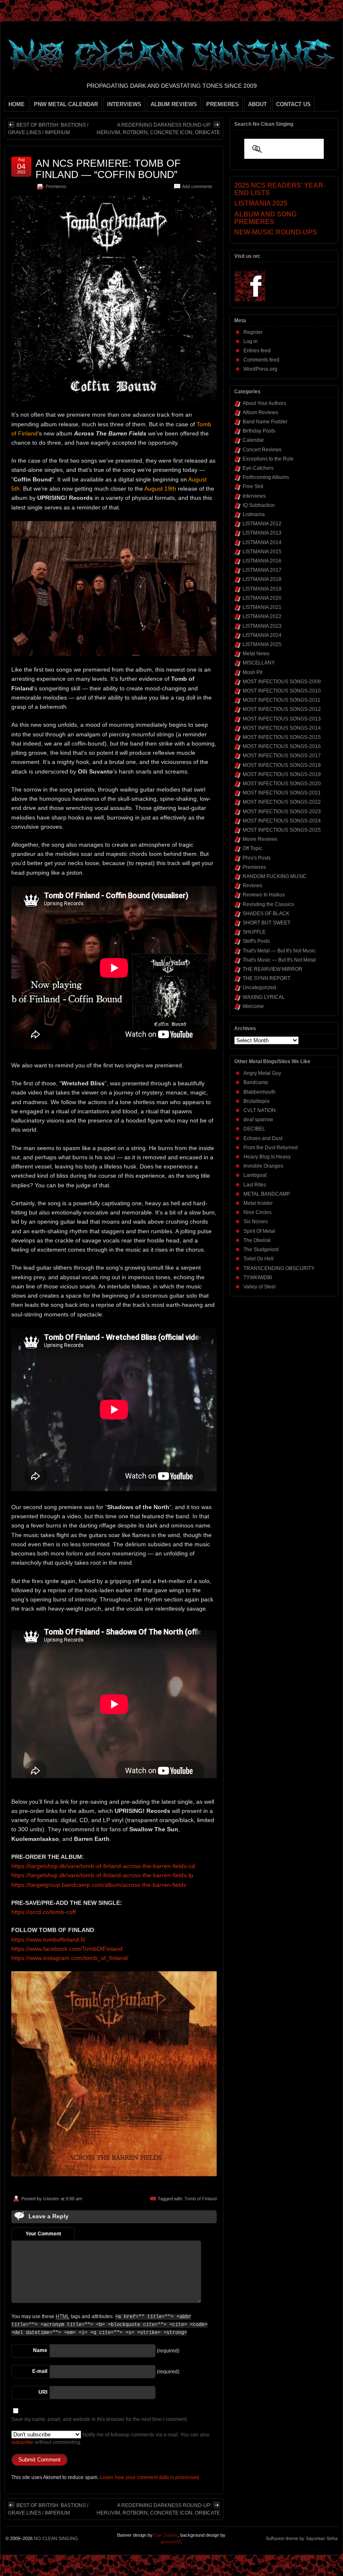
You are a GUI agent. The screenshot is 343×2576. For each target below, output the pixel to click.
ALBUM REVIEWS (174, 104)
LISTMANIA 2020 (262, 598)
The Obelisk (257, 1240)
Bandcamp (256, 1082)
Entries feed (257, 351)
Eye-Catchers (258, 468)
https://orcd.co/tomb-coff (44, 1912)
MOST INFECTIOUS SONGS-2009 (282, 682)
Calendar (253, 440)
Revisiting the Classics (268, 904)
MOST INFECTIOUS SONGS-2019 (282, 774)
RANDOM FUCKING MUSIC (275, 876)
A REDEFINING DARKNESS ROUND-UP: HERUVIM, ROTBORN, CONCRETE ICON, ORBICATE (158, 129)
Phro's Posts (257, 858)
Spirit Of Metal (259, 1231)
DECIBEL (254, 1129)
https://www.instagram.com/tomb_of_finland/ (70, 1958)
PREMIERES (223, 104)
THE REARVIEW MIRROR (273, 969)
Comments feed (261, 360)
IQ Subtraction (259, 505)
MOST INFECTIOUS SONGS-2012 (282, 709)
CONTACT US (293, 104)
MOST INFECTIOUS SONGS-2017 (282, 756)
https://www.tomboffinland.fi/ (48, 1940)
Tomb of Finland (201, 2199)
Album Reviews (260, 412)
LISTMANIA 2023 (262, 626)
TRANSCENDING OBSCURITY (279, 1268)
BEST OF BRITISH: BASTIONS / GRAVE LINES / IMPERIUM (48, 129)
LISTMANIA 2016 (262, 561)
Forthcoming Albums (266, 477)
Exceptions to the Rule (268, 459)
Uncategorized (259, 988)
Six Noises (256, 1222)
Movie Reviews (260, 839)
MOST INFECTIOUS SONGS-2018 (282, 765)
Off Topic (252, 848)
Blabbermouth (260, 1092)
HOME (17, 104)
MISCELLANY (259, 663)
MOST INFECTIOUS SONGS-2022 (282, 802)
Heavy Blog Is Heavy (267, 1157)
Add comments (197, 186)
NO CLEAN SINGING (56, 2538)
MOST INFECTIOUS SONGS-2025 (282, 830)
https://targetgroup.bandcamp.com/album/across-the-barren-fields (99, 1885)
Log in (251, 341)
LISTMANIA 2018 (262, 579)
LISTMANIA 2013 (262, 533)
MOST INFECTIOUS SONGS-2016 (282, 746)
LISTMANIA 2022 (262, 616)
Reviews (252, 886)
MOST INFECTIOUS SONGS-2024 (282, 821)
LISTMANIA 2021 (262, 607)
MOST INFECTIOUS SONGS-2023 (282, 812)
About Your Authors (264, 403)
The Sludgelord (261, 1250)
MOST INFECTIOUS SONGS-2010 (282, 691)
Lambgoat (255, 1175)
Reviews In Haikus (264, 895)
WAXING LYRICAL (264, 997)
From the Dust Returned (271, 1148)
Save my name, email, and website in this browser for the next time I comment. (100, 2419)
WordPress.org (260, 369)
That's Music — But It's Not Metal (279, 960)
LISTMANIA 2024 (262, 635)
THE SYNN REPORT (266, 978)
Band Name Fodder (265, 422)
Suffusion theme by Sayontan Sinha (302, 2538)
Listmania (254, 514)
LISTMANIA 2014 (262, 542)
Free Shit (253, 486)
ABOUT (257, 104)
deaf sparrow (258, 1120)
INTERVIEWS (124, 104)
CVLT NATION (260, 1110)
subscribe (22, 2442)
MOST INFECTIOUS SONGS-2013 (282, 719)
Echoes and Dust (263, 1138)
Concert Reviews (262, 450)
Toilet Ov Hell (259, 1259)
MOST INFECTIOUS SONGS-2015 (282, 737)
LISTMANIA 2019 (262, 589)
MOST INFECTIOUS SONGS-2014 (282, 728)
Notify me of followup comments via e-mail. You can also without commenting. (110, 2439)
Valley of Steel (260, 1287)
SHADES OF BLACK (266, 914)
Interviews (254, 496)
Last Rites (255, 1185)
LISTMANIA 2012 (262, 524)
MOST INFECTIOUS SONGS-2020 (282, 784)
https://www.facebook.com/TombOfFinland (67, 1949)
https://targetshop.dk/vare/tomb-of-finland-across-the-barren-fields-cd (103, 1866)
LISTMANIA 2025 (262, 644)
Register (253, 332)
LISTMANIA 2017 (262, 570)
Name (40, 2350)
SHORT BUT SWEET (266, 923)
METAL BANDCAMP (267, 1194)
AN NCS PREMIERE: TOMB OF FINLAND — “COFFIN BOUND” (108, 169)
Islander (51, 2199)
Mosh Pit (252, 672)
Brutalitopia (256, 1101)
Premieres (56, 186)
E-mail (40, 2371)
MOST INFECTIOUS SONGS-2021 (282, 793)
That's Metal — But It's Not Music (279, 951)
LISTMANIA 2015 (262, 552)
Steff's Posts (256, 941)
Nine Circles (257, 1212)
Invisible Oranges (263, 1166)
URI (43, 2392)
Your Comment (43, 2234)
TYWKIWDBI (258, 1278)
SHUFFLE (254, 932)
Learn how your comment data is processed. (150, 2477)
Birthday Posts (259, 431)
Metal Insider (258, 1203)
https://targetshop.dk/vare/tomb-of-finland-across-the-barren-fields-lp (102, 1875)
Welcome (253, 1006)
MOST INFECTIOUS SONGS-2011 (282, 700)
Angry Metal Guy (262, 1073)
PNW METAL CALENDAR (66, 104)
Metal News (256, 654)
